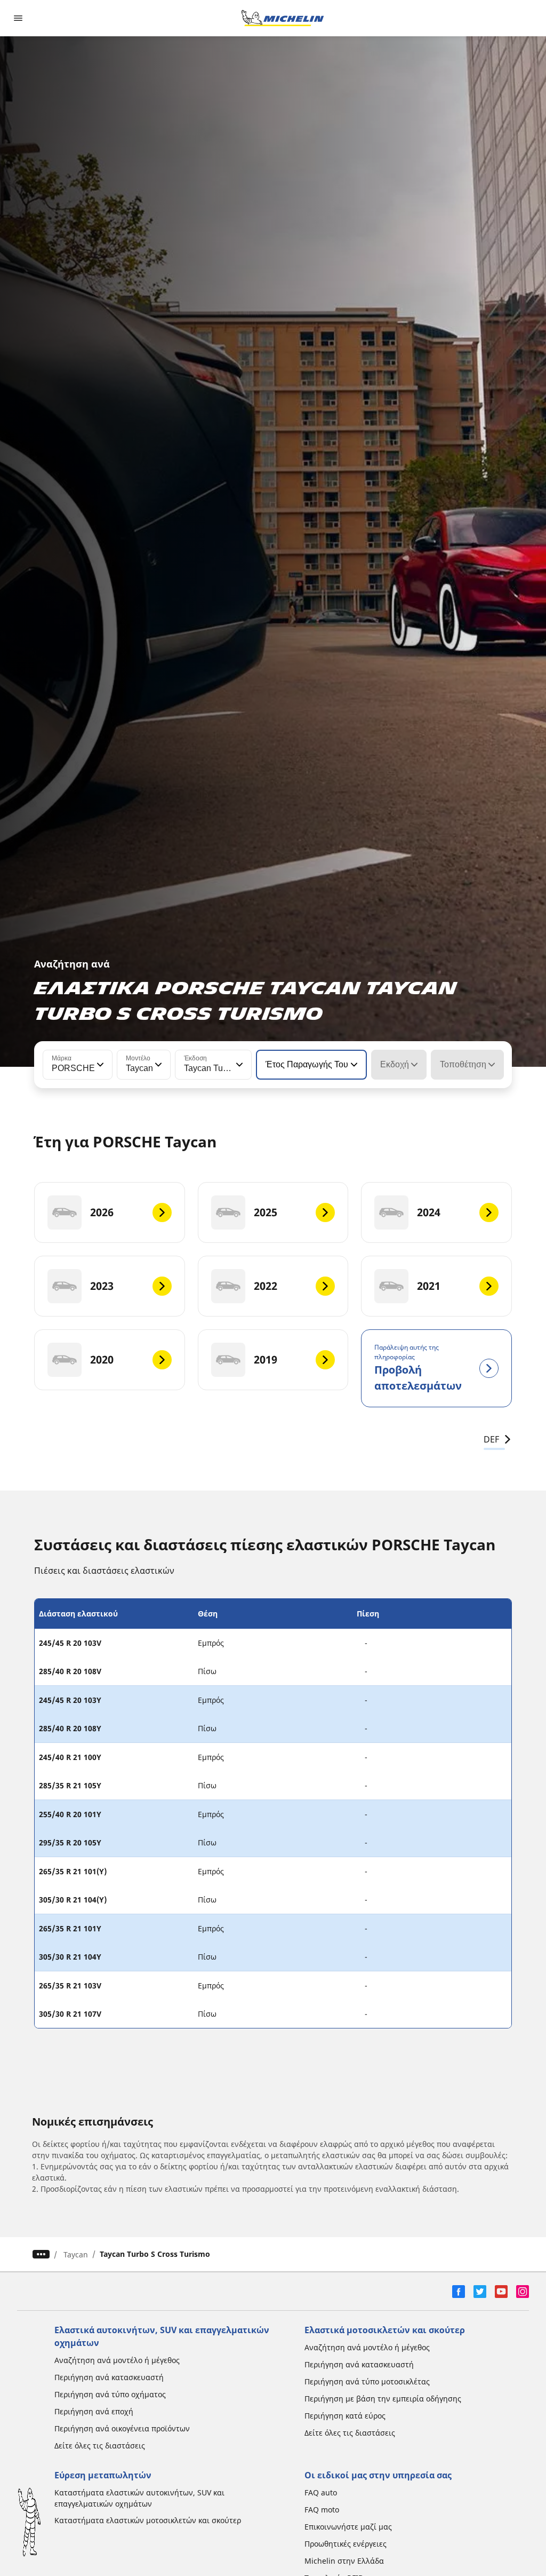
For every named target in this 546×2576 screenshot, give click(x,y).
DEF (491, 1439)
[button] (99, 1065)
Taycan (76, 2254)
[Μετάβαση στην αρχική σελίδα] (283, 18)
